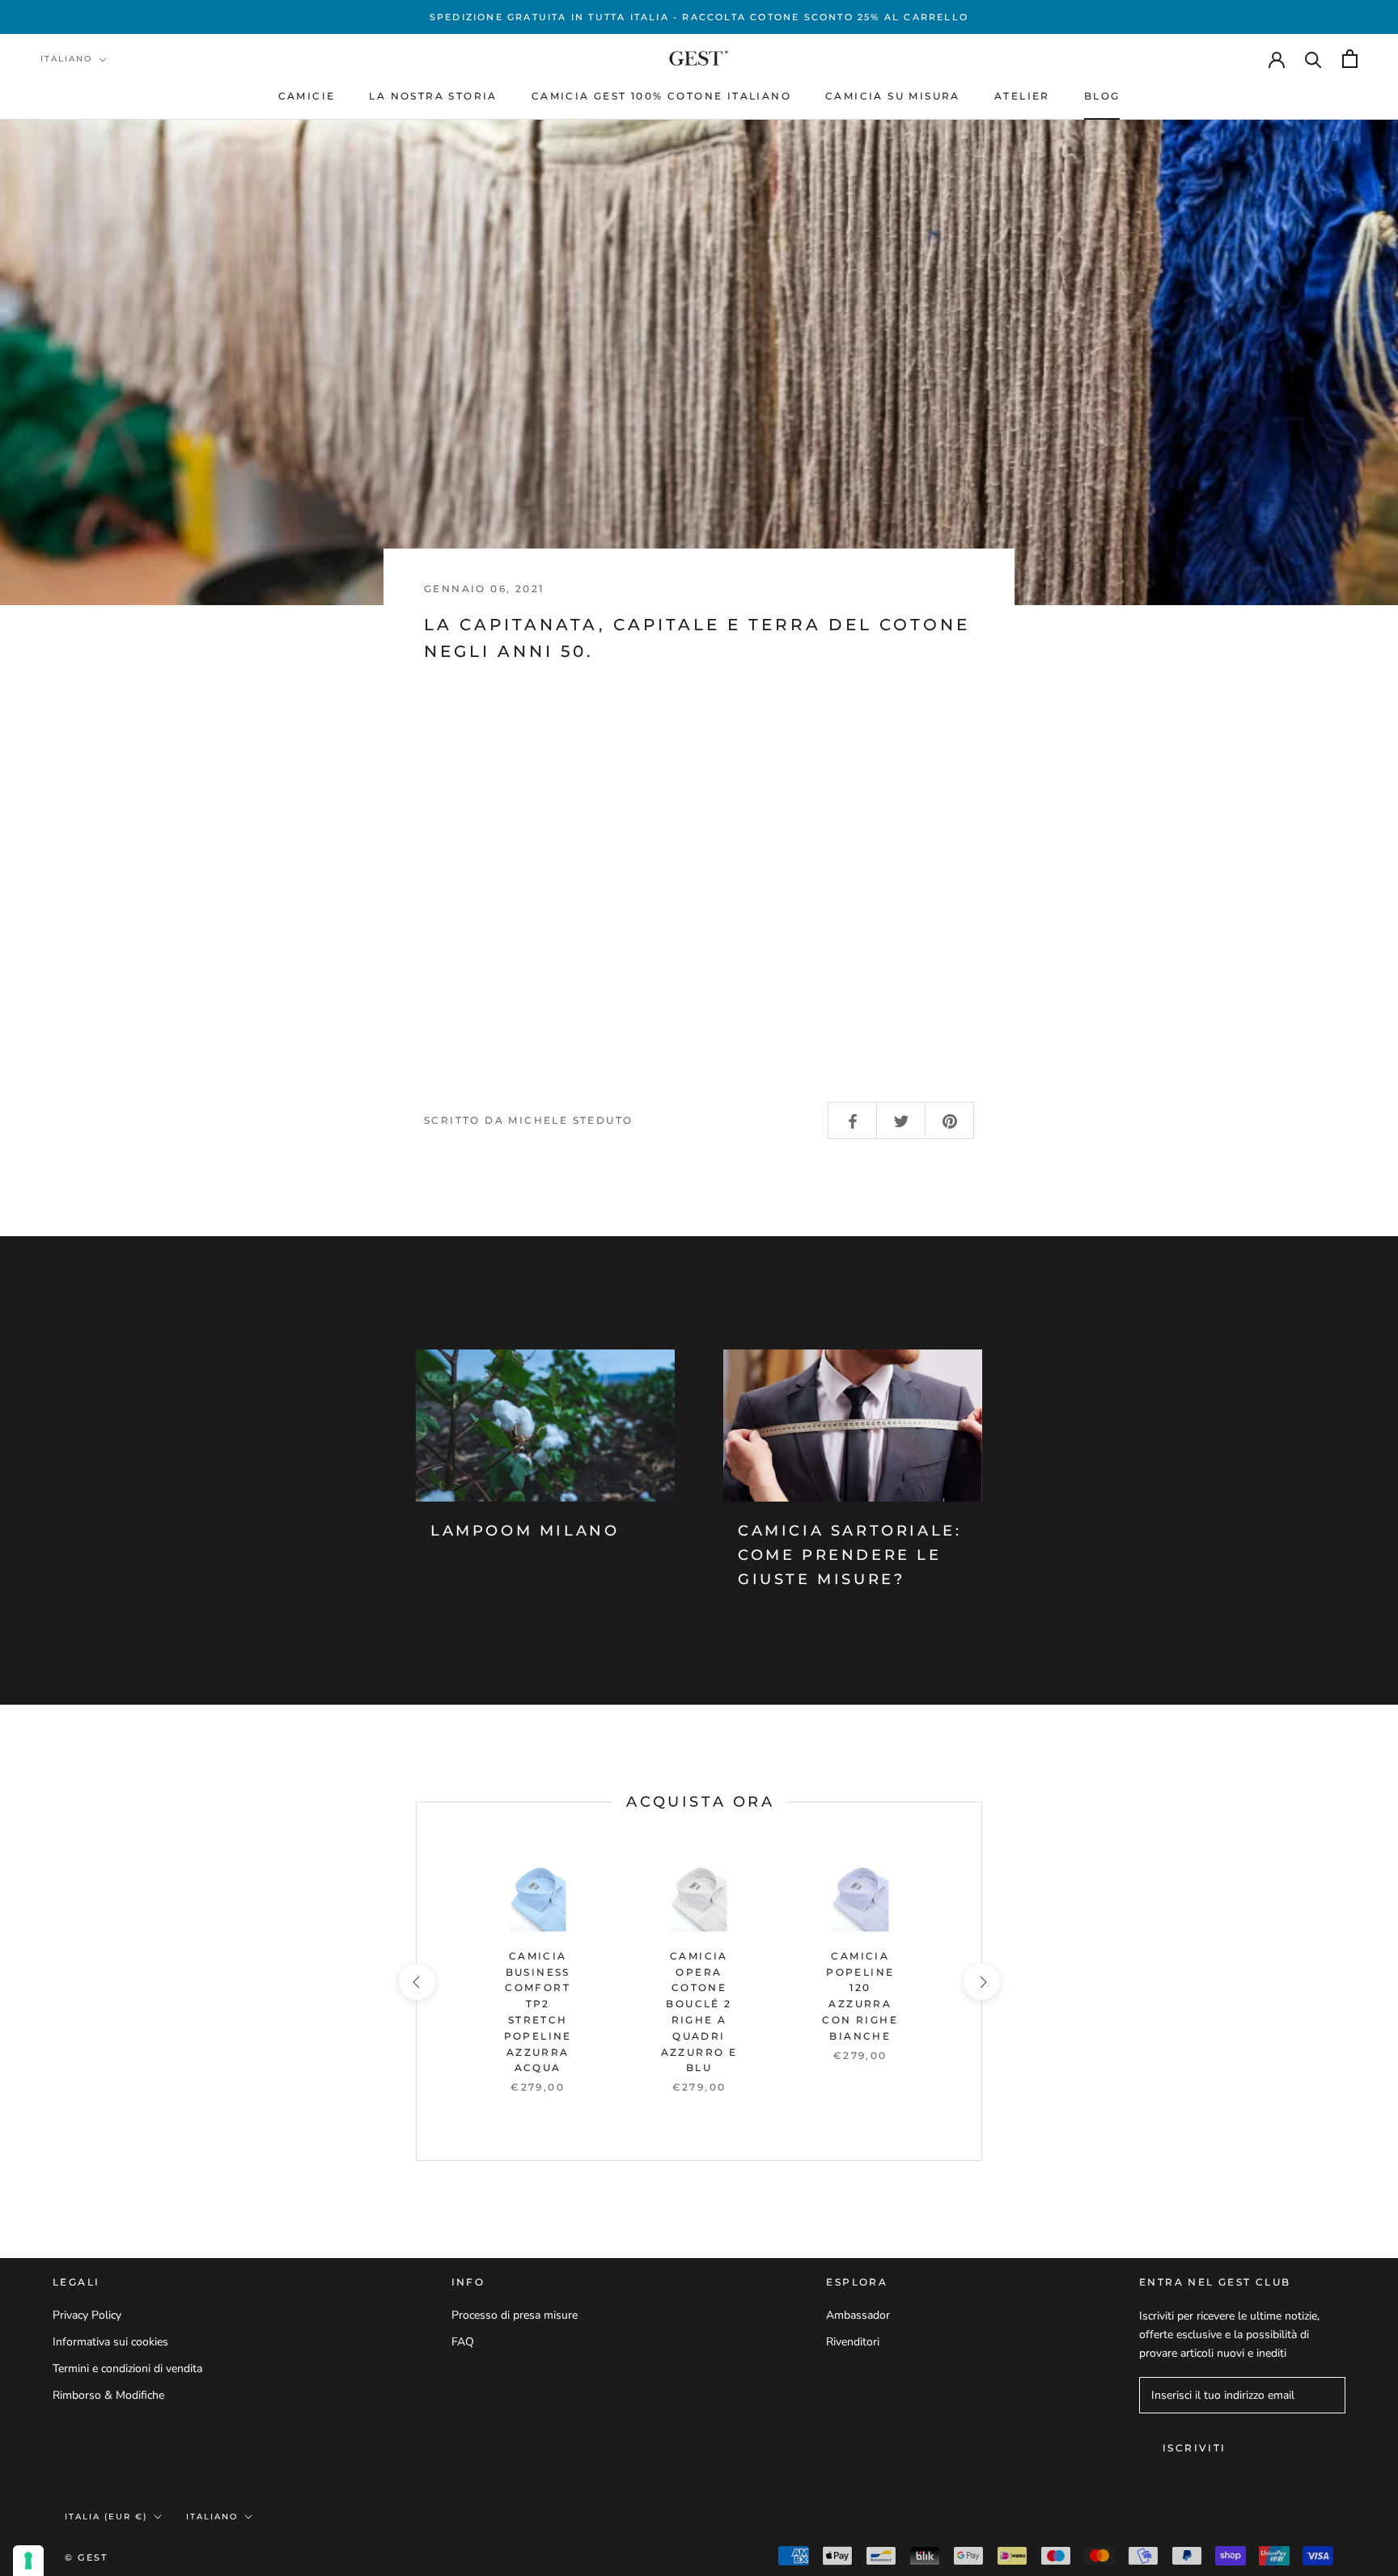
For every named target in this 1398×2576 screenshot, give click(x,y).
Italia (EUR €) (106, 2517)
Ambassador (858, 2315)
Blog (1102, 96)
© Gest (86, 2557)
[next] (981, 1982)
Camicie (307, 96)
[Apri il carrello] (1350, 59)
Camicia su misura (893, 96)
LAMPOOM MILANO (525, 1531)
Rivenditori (853, 2342)
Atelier (1022, 96)
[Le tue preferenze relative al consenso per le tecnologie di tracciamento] (28, 2561)
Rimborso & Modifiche (108, 2395)
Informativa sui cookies (110, 2342)
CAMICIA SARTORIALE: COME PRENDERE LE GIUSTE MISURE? (849, 1555)
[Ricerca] (1313, 59)
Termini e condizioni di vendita (127, 2368)
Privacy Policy (87, 2315)
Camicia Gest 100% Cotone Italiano (661, 96)
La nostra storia (433, 96)
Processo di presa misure (515, 2315)
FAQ (463, 2342)
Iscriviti (1195, 2448)
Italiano (66, 59)
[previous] (416, 1982)
